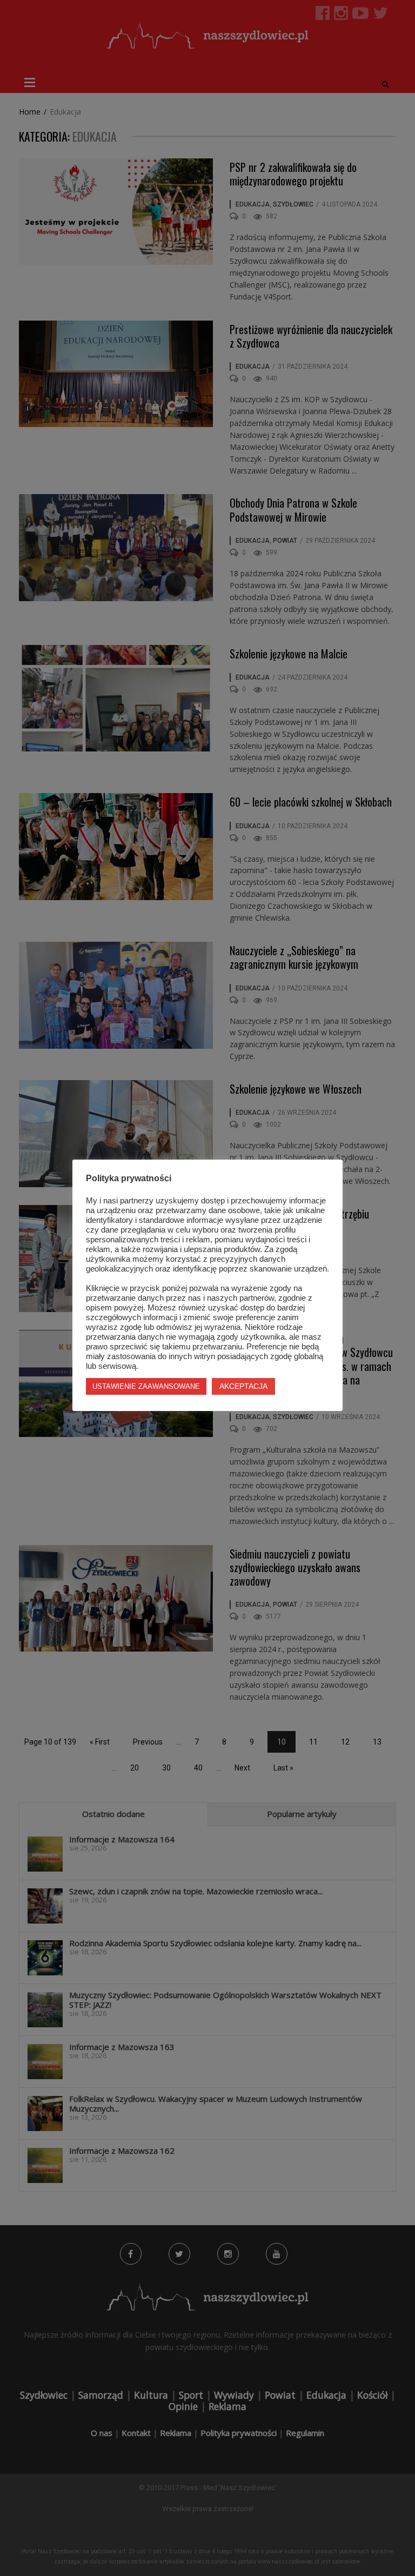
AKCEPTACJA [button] (243, 1386)
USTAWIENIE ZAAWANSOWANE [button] (146, 1386)
